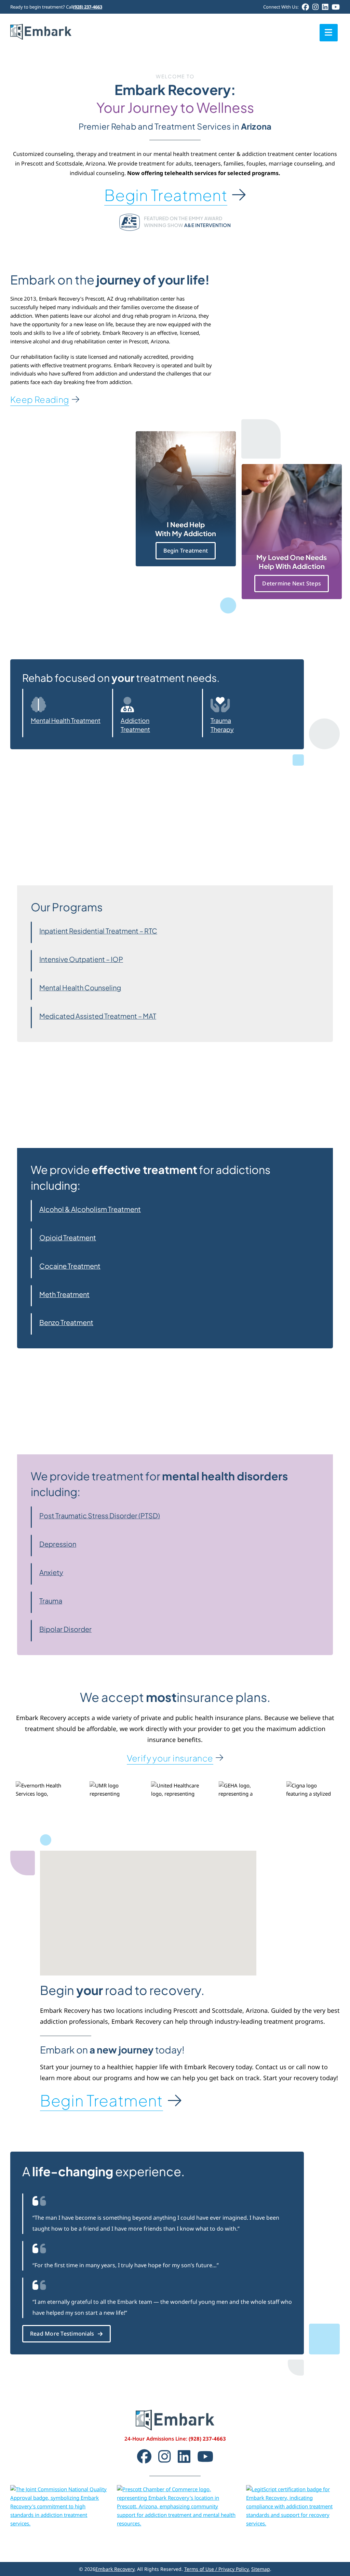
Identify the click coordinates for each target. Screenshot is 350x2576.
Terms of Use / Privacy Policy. (217, 2569)
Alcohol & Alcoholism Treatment (90, 1209)
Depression (58, 1544)
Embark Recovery (115, 2569)
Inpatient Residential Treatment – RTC (98, 931)
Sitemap (261, 2569)
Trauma (51, 1601)
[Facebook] (305, 7)
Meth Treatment (64, 1294)
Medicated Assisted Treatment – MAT (98, 1016)
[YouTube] (336, 7)
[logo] (41, 26)
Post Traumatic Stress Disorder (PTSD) (100, 1515)
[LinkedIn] (325, 7)
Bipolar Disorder (65, 1629)
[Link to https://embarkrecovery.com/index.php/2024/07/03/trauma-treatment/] (245, 705)
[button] (148, 1909)
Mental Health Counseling (80, 987)
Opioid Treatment (68, 1237)
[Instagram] (315, 7)
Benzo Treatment (66, 1322)
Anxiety (51, 1572)
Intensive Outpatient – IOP (81, 959)
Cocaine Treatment (70, 1266)
